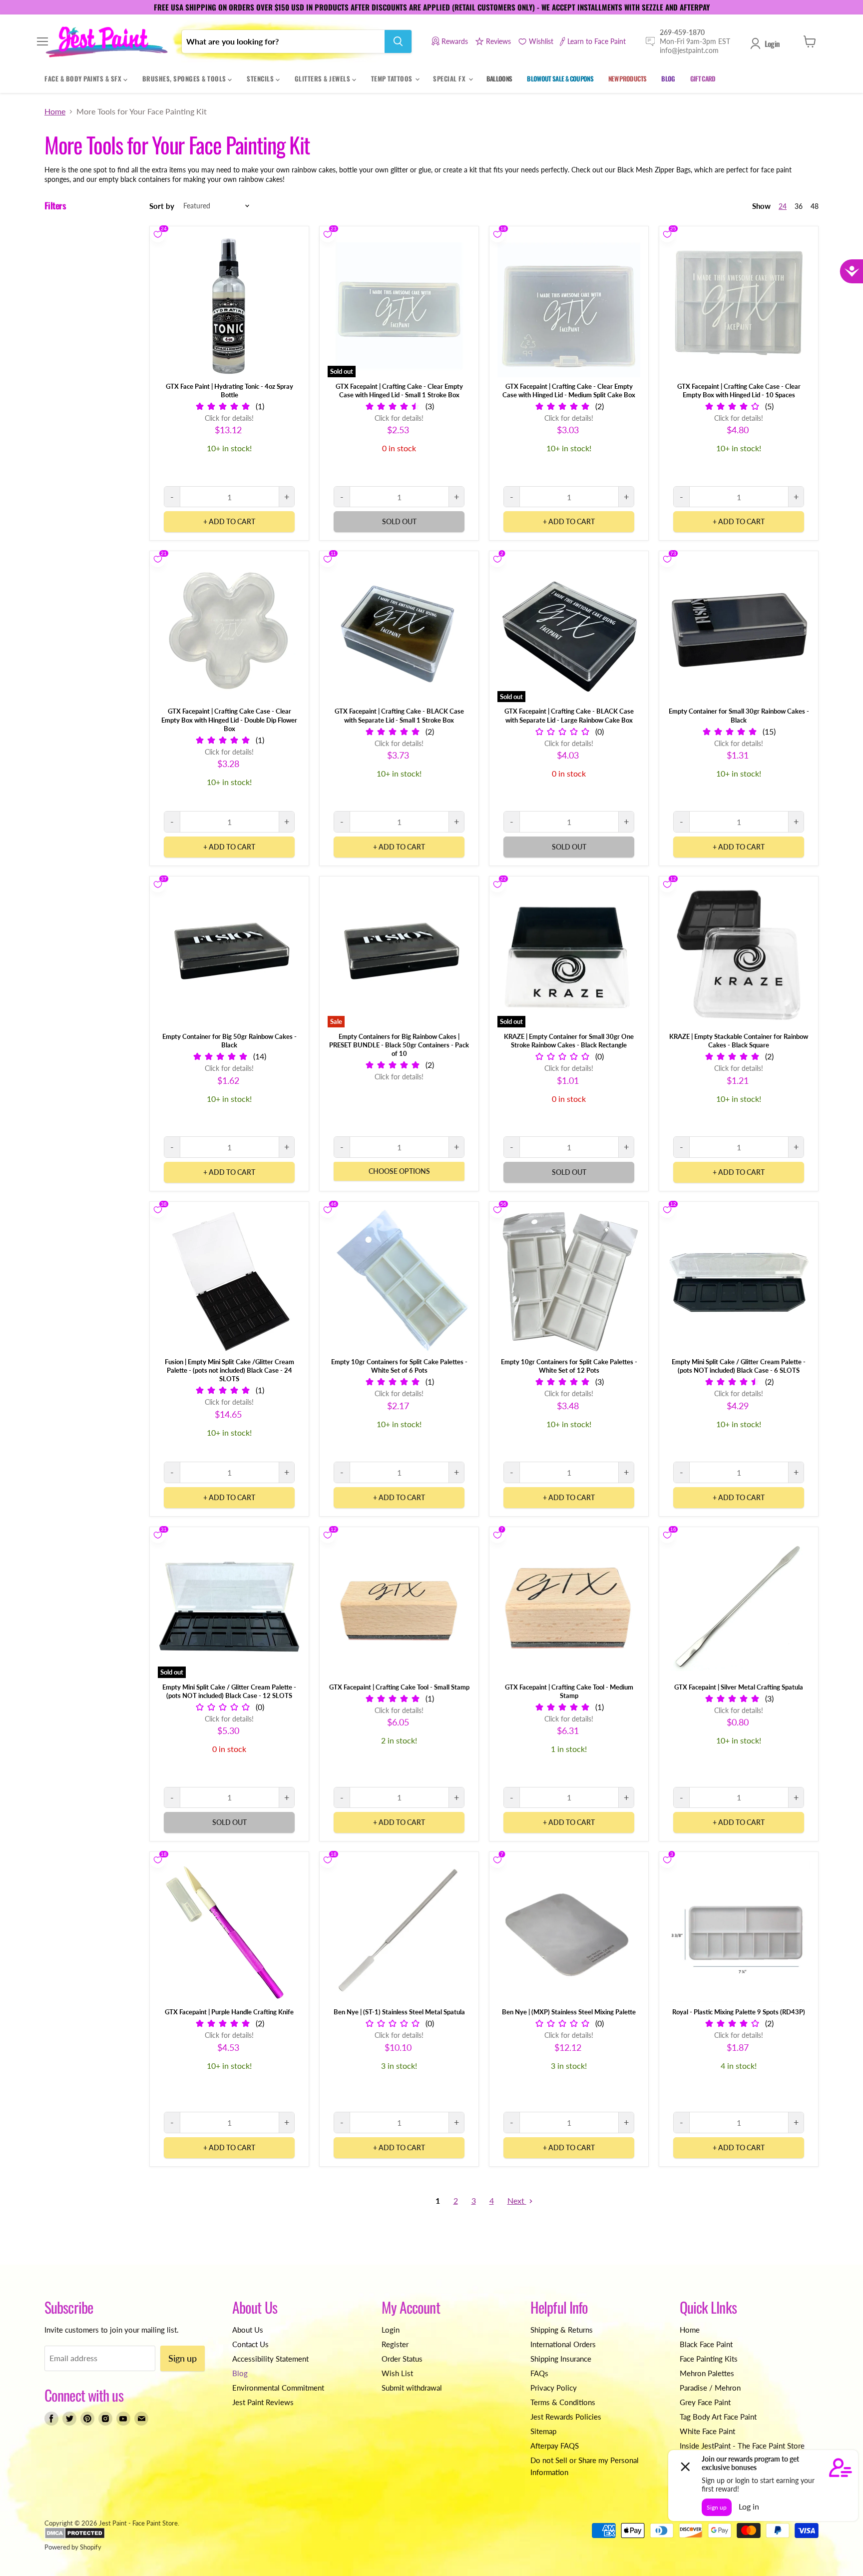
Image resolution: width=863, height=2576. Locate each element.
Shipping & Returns (562, 2330)
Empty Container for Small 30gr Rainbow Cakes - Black (739, 715)
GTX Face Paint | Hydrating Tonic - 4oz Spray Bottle (229, 391)
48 (815, 206)
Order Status (402, 2359)
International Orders (563, 2344)
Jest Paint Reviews (263, 2402)
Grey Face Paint (705, 2402)
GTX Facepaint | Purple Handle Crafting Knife (229, 2012)
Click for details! (229, 418)
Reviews (498, 41)
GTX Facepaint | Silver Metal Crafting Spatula (739, 1687)
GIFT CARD (703, 78)
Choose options (399, 1171)
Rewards (455, 41)
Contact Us (250, 2344)
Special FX (450, 78)
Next (517, 2200)
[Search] (398, 41)
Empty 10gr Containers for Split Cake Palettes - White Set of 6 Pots (399, 1366)
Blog (240, 2373)
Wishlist (541, 41)
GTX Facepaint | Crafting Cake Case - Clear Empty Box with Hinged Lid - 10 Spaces (739, 391)
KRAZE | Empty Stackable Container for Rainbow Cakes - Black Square (739, 1041)
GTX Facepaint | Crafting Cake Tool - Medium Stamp (569, 1691)
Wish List (397, 2373)
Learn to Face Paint (597, 41)
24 (783, 206)
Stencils (261, 78)
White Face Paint (707, 2431)
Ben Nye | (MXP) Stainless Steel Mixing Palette (569, 2012)
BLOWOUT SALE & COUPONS (560, 78)
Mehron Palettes (707, 2373)
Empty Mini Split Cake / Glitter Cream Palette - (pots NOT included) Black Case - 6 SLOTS (739, 1366)
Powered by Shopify (73, 2547)
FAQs (539, 2373)
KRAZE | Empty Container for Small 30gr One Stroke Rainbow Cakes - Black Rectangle (569, 1041)
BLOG (668, 78)
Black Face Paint (706, 2344)
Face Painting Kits (709, 2359)
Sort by (162, 206)
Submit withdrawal (412, 2388)
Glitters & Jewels (323, 78)
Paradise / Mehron (710, 2388)
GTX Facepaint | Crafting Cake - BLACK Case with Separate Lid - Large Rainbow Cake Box (569, 715)
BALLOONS (499, 78)
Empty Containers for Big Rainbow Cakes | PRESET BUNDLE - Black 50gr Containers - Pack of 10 (399, 1045)
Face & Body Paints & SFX (84, 78)
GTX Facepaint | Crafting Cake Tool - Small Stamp (399, 1687)
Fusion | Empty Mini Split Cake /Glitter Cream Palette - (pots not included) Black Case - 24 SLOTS (229, 1370)
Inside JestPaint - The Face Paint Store (742, 2446)
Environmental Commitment (278, 2388)
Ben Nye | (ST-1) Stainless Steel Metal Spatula (399, 2012)
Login (772, 43)
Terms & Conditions (563, 2402)
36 (799, 206)
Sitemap (543, 2431)
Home (55, 111)
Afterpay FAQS (555, 2446)
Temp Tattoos (393, 78)
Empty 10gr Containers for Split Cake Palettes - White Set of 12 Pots (569, 1366)
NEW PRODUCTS (627, 78)
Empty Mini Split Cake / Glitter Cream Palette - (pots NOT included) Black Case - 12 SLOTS (229, 1691)
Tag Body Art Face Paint (718, 2417)
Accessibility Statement (270, 2359)
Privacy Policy (554, 2388)
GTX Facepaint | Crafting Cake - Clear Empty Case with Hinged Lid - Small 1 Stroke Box (399, 391)
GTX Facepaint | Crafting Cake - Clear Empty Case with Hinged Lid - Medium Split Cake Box (569, 391)
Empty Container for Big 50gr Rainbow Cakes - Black (229, 1041)
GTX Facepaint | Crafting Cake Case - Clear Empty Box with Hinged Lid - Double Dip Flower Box (229, 720)
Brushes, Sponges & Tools (185, 78)
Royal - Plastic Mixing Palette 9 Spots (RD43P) (739, 2012)
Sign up (183, 2358)
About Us (248, 2330)
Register (395, 2344)
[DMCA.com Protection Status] (75, 2537)
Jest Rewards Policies (566, 2417)
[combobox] (283, 41)
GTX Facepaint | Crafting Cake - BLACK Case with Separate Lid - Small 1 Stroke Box (399, 715)
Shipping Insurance (561, 2359)
